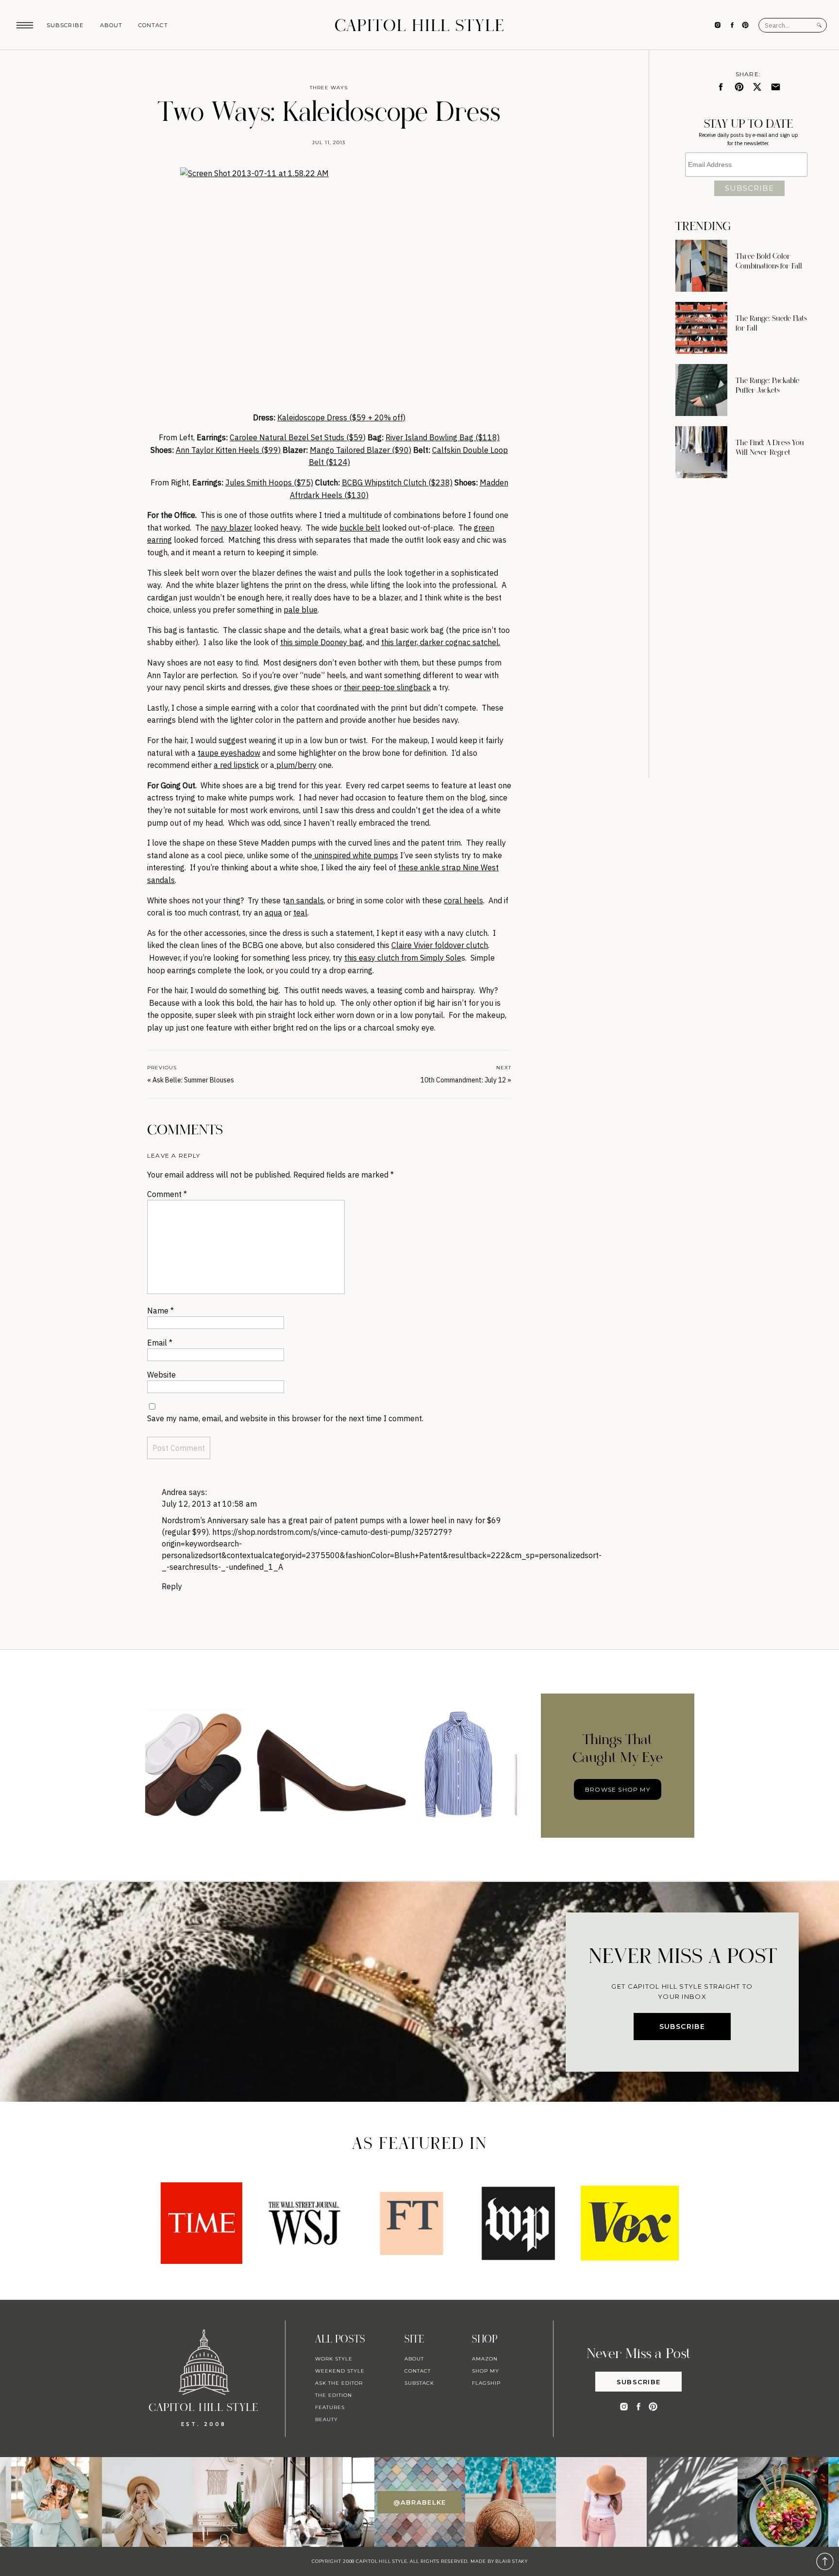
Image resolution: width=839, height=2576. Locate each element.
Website (161, 1375)
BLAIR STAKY (511, 2561)
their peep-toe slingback (387, 687)
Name (160, 1311)
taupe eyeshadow (229, 753)
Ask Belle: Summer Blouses (193, 1080)
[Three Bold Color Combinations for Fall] (701, 266)
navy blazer (231, 528)
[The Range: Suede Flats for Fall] (701, 328)
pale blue (301, 610)
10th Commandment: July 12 (463, 1080)
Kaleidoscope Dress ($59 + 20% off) (341, 417)
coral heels (463, 900)
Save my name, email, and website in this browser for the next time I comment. (285, 1418)
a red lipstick (236, 765)
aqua (273, 913)
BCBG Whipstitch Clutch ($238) (397, 482)
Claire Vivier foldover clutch (440, 945)
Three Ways (329, 88)
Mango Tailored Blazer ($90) (361, 450)
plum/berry (295, 765)
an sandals (305, 900)
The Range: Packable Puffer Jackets (767, 385)
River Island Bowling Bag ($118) (443, 437)
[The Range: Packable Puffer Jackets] (701, 390)
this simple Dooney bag (321, 642)
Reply (172, 1586)
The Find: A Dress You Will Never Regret (770, 448)
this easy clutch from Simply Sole (403, 958)
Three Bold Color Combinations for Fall (769, 261)
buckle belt (360, 528)
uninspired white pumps (355, 855)
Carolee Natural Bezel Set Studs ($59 (296, 437)
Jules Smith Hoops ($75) (269, 482)
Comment (167, 1194)
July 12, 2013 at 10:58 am (209, 1504)
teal (300, 913)
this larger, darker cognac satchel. (441, 642)
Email (160, 1343)
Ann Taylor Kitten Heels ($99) (228, 450)
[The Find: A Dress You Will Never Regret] (701, 452)
